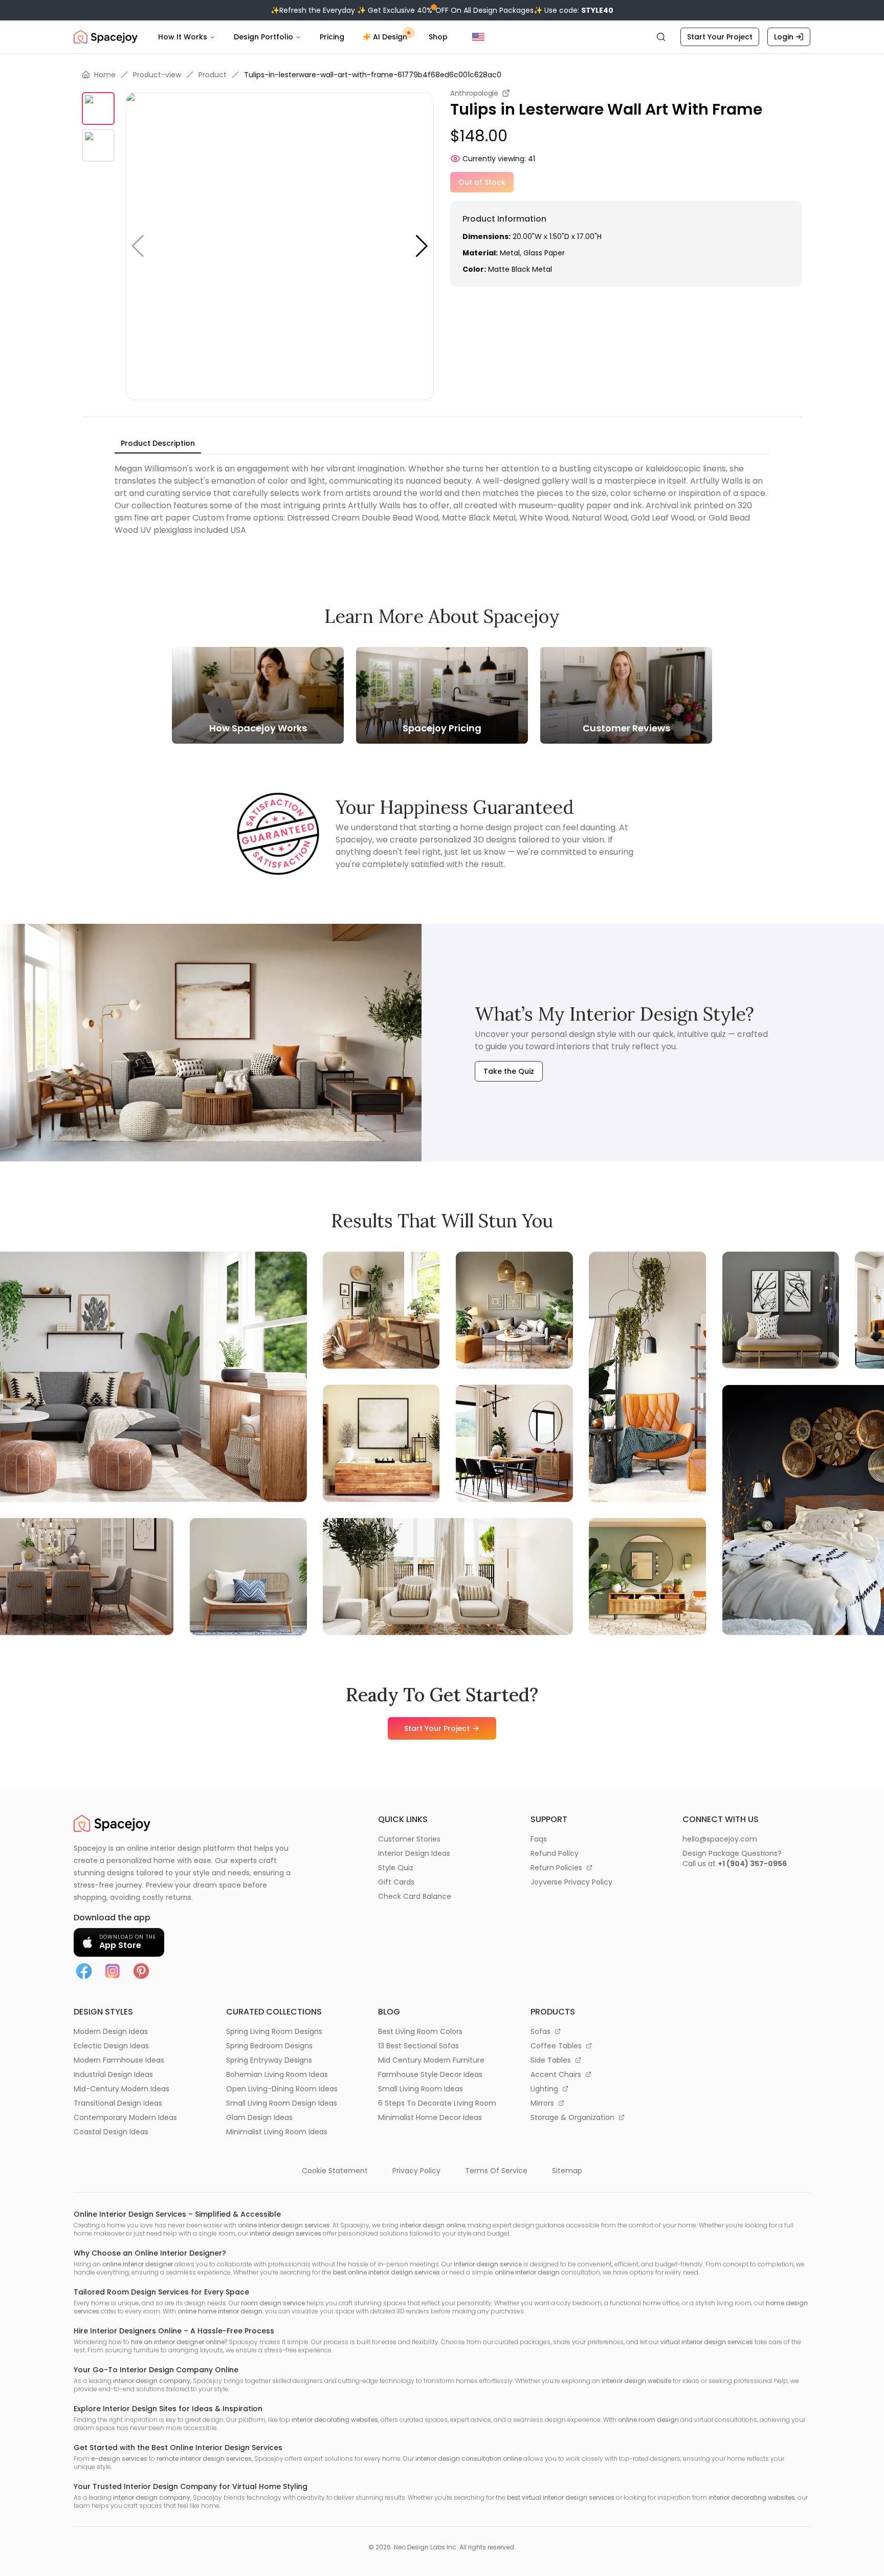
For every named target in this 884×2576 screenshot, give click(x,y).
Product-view (157, 75)
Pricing (332, 37)
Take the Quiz (509, 1071)
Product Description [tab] (158, 443)
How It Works (183, 37)
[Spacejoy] (106, 37)
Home (105, 75)
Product (213, 75)
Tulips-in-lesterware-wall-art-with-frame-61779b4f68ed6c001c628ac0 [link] (373, 75)
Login (784, 37)
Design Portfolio (263, 37)
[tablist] (158, 444)
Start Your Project (720, 37)
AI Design (390, 37)
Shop (438, 37)
